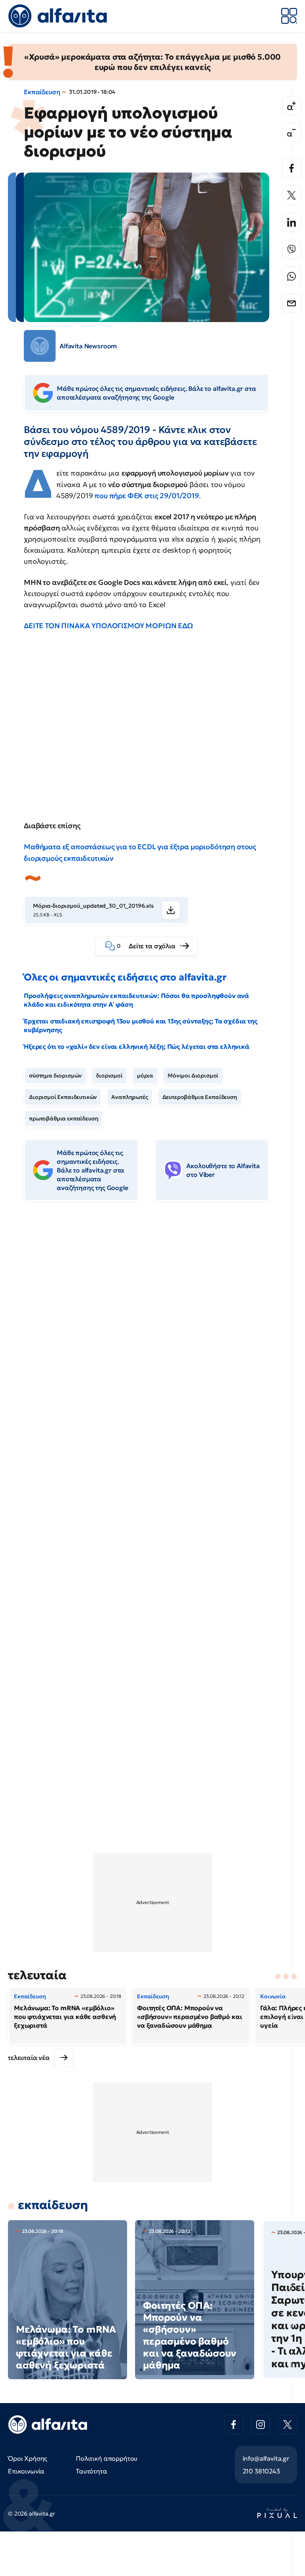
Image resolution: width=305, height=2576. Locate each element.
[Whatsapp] (291, 276)
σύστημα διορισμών (55, 1075)
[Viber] (291, 249)
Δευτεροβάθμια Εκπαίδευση (200, 1097)
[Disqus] (152, 1329)
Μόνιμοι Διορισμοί (193, 1075)
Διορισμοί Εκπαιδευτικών (63, 1097)
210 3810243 (261, 2471)
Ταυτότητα (92, 2471)
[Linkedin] (291, 222)
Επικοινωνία (26, 2471)
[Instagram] (261, 2425)
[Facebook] (291, 168)
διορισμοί (109, 1075)
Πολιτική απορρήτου (107, 2458)
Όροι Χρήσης (28, 2458)
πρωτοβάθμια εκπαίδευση (64, 1118)
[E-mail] (291, 303)
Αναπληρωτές (129, 1097)
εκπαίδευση (53, 2205)
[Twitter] (291, 195)
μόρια (145, 1075)
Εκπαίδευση (42, 92)
